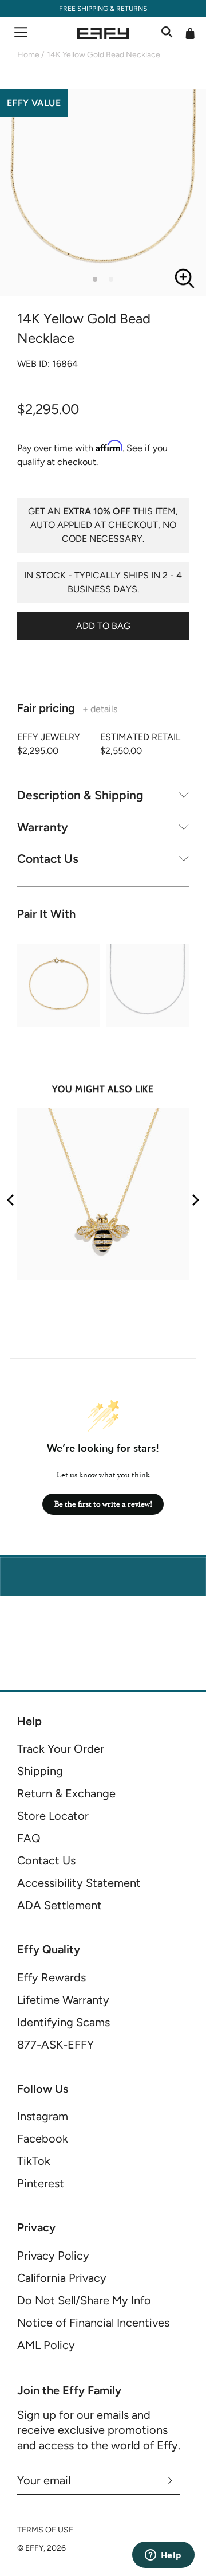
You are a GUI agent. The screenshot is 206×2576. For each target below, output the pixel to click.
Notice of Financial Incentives (93, 2323)
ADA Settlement (60, 1905)
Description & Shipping (80, 795)
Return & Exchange (66, 1793)
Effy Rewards (51, 1977)
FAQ (29, 1838)
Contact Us (48, 859)
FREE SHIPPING (84, 9)
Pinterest (41, 2183)
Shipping (40, 1771)
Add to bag (103, 626)
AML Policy (46, 2345)
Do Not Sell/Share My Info (84, 2300)
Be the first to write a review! (103, 1504)
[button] (95, 279)
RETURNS (132, 9)
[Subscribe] (170, 2480)
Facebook (43, 2139)
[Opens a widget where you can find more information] (163, 2556)
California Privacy (62, 2278)
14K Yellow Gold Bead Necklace (104, 55)
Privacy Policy (53, 2256)
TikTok (34, 2161)
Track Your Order (61, 1749)
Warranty (43, 827)
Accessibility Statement (79, 1883)
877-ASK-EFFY (56, 2045)
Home (28, 55)
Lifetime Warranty (63, 2000)
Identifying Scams (64, 2022)
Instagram (43, 2116)
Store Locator (53, 1816)
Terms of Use (45, 2530)
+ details (100, 709)
